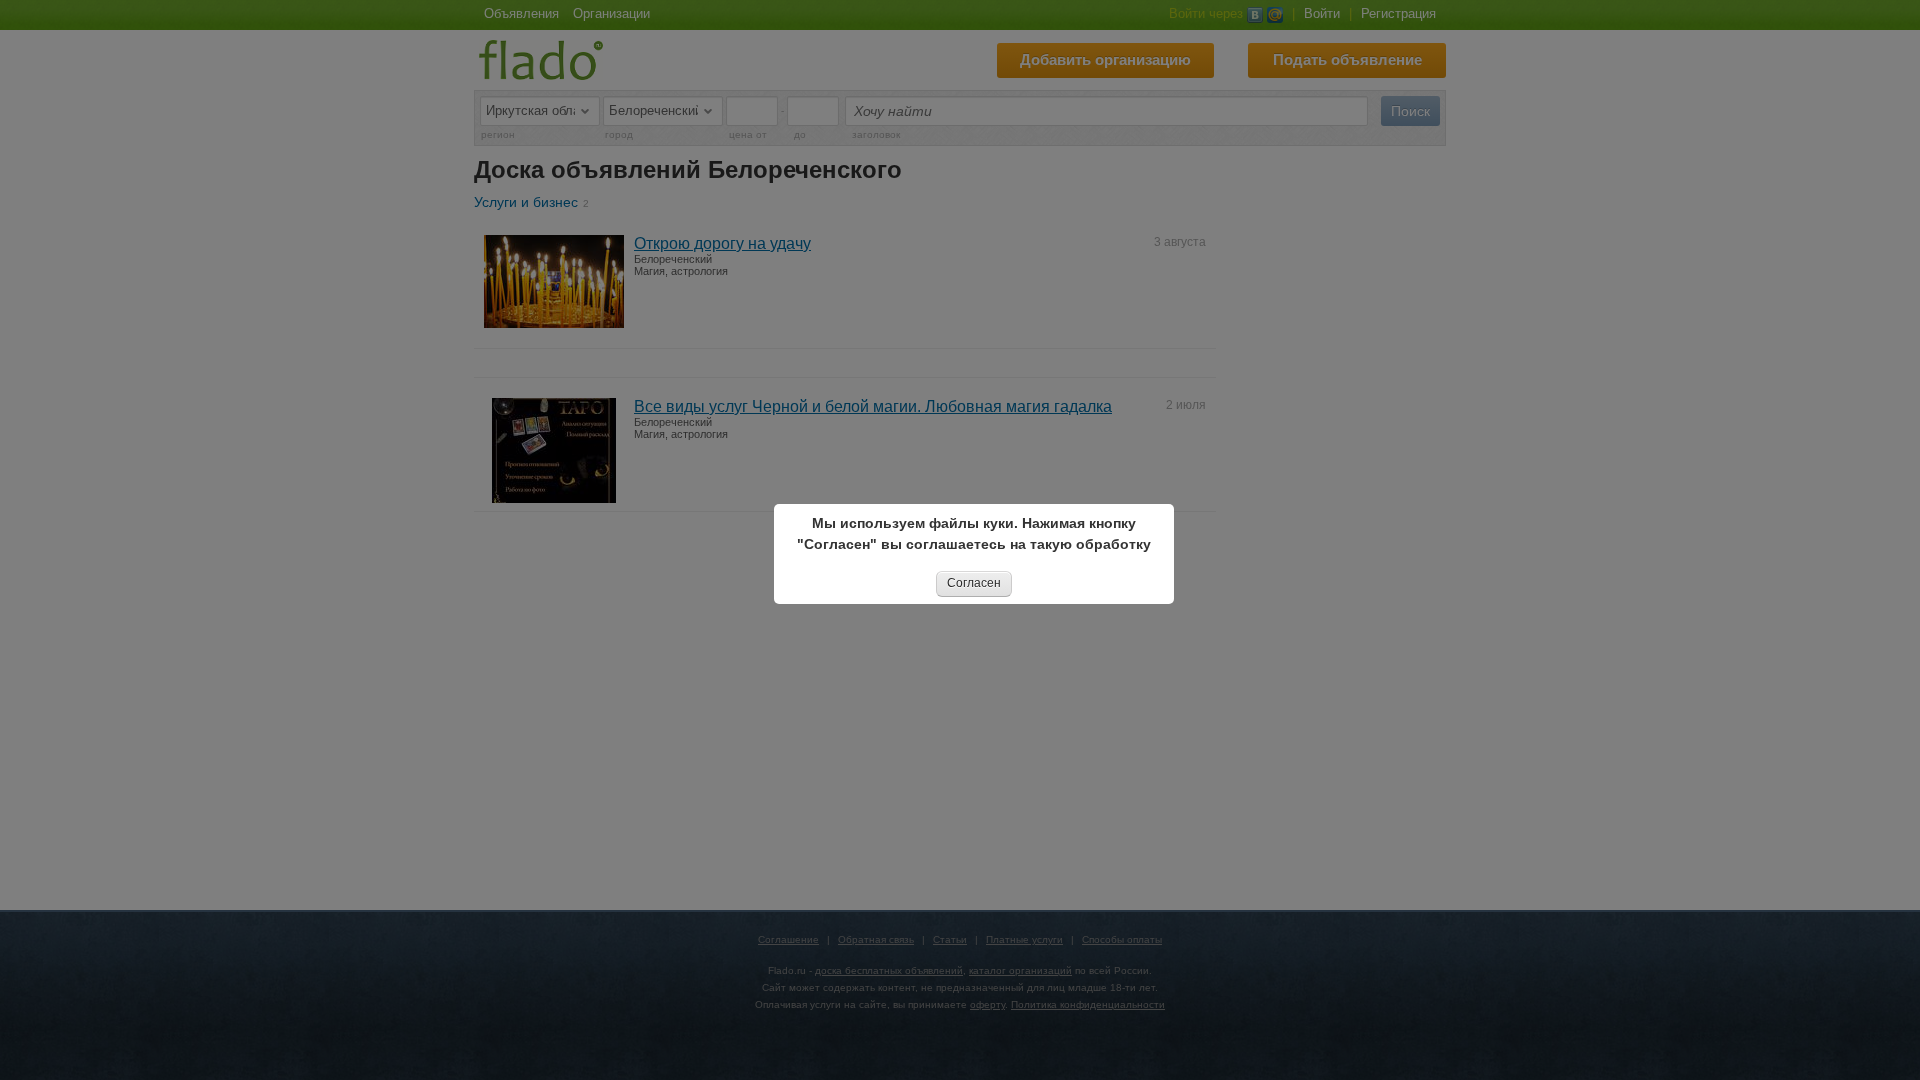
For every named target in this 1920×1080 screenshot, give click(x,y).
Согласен (974, 583)
